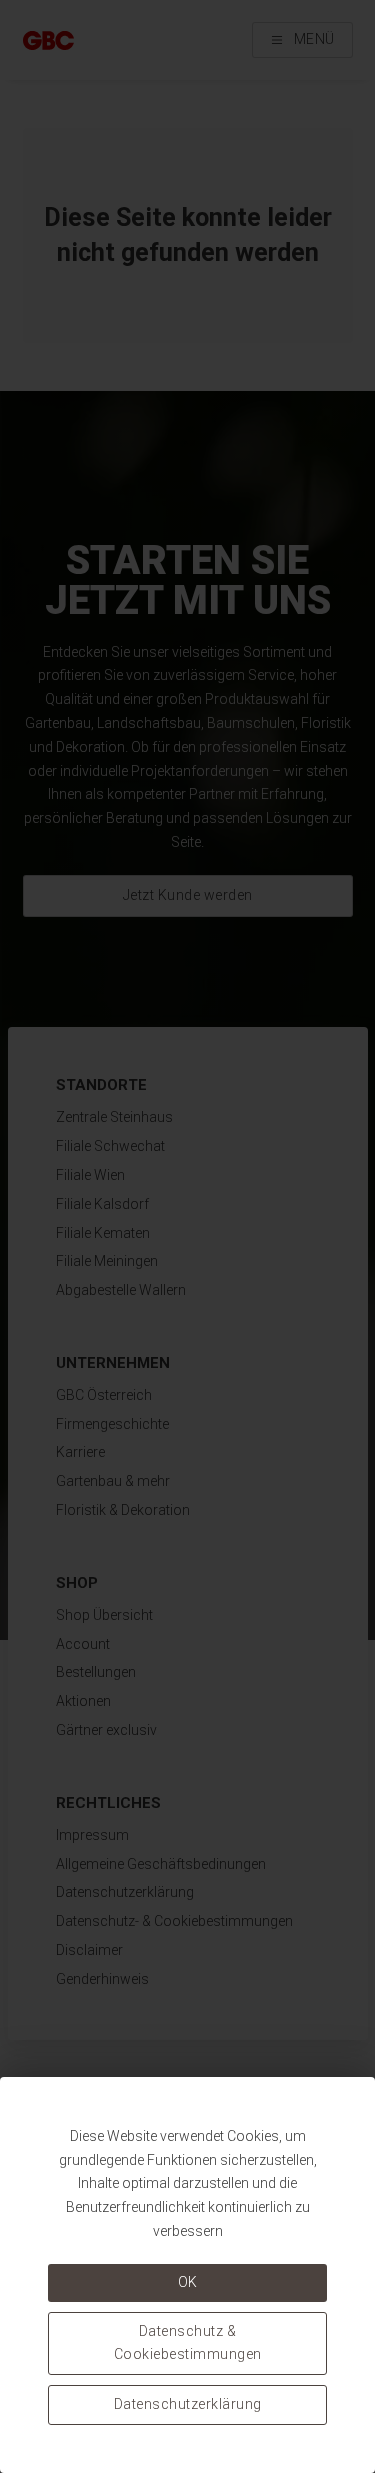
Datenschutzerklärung (188, 2404)
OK (188, 2282)
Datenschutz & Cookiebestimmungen (188, 2343)
